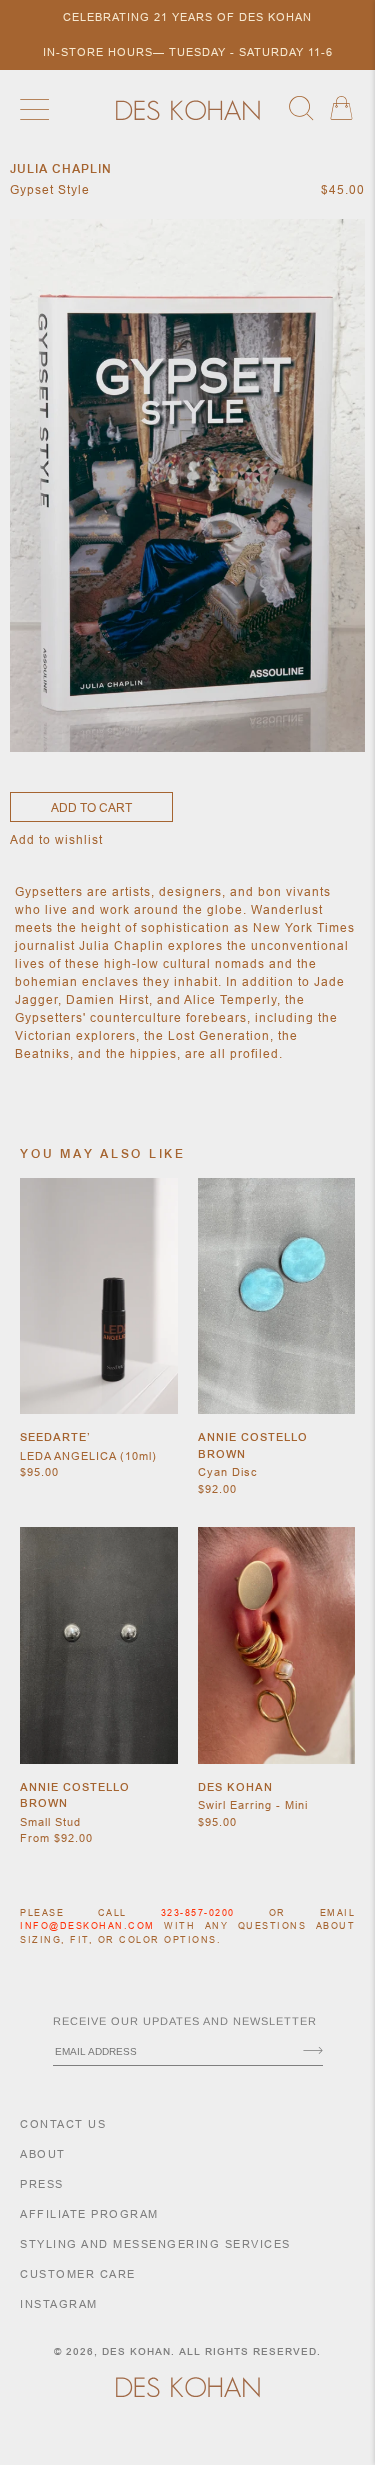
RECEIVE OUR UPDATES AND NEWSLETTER (185, 2021)
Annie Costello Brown (253, 1445)
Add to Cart (91, 807)
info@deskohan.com (87, 1926)
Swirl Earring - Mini (253, 1805)
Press (42, 2184)
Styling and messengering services (155, 2244)
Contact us (63, 2124)
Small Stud (50, 1822)
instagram (59, 2304)
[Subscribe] (313, 2052)
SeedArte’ (55, 1437)
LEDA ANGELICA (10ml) (88, 1456)
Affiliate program (89, 2214)
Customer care (78, 2274)
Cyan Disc (228, 1472)
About (43, 2154)
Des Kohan (235, 1787)
